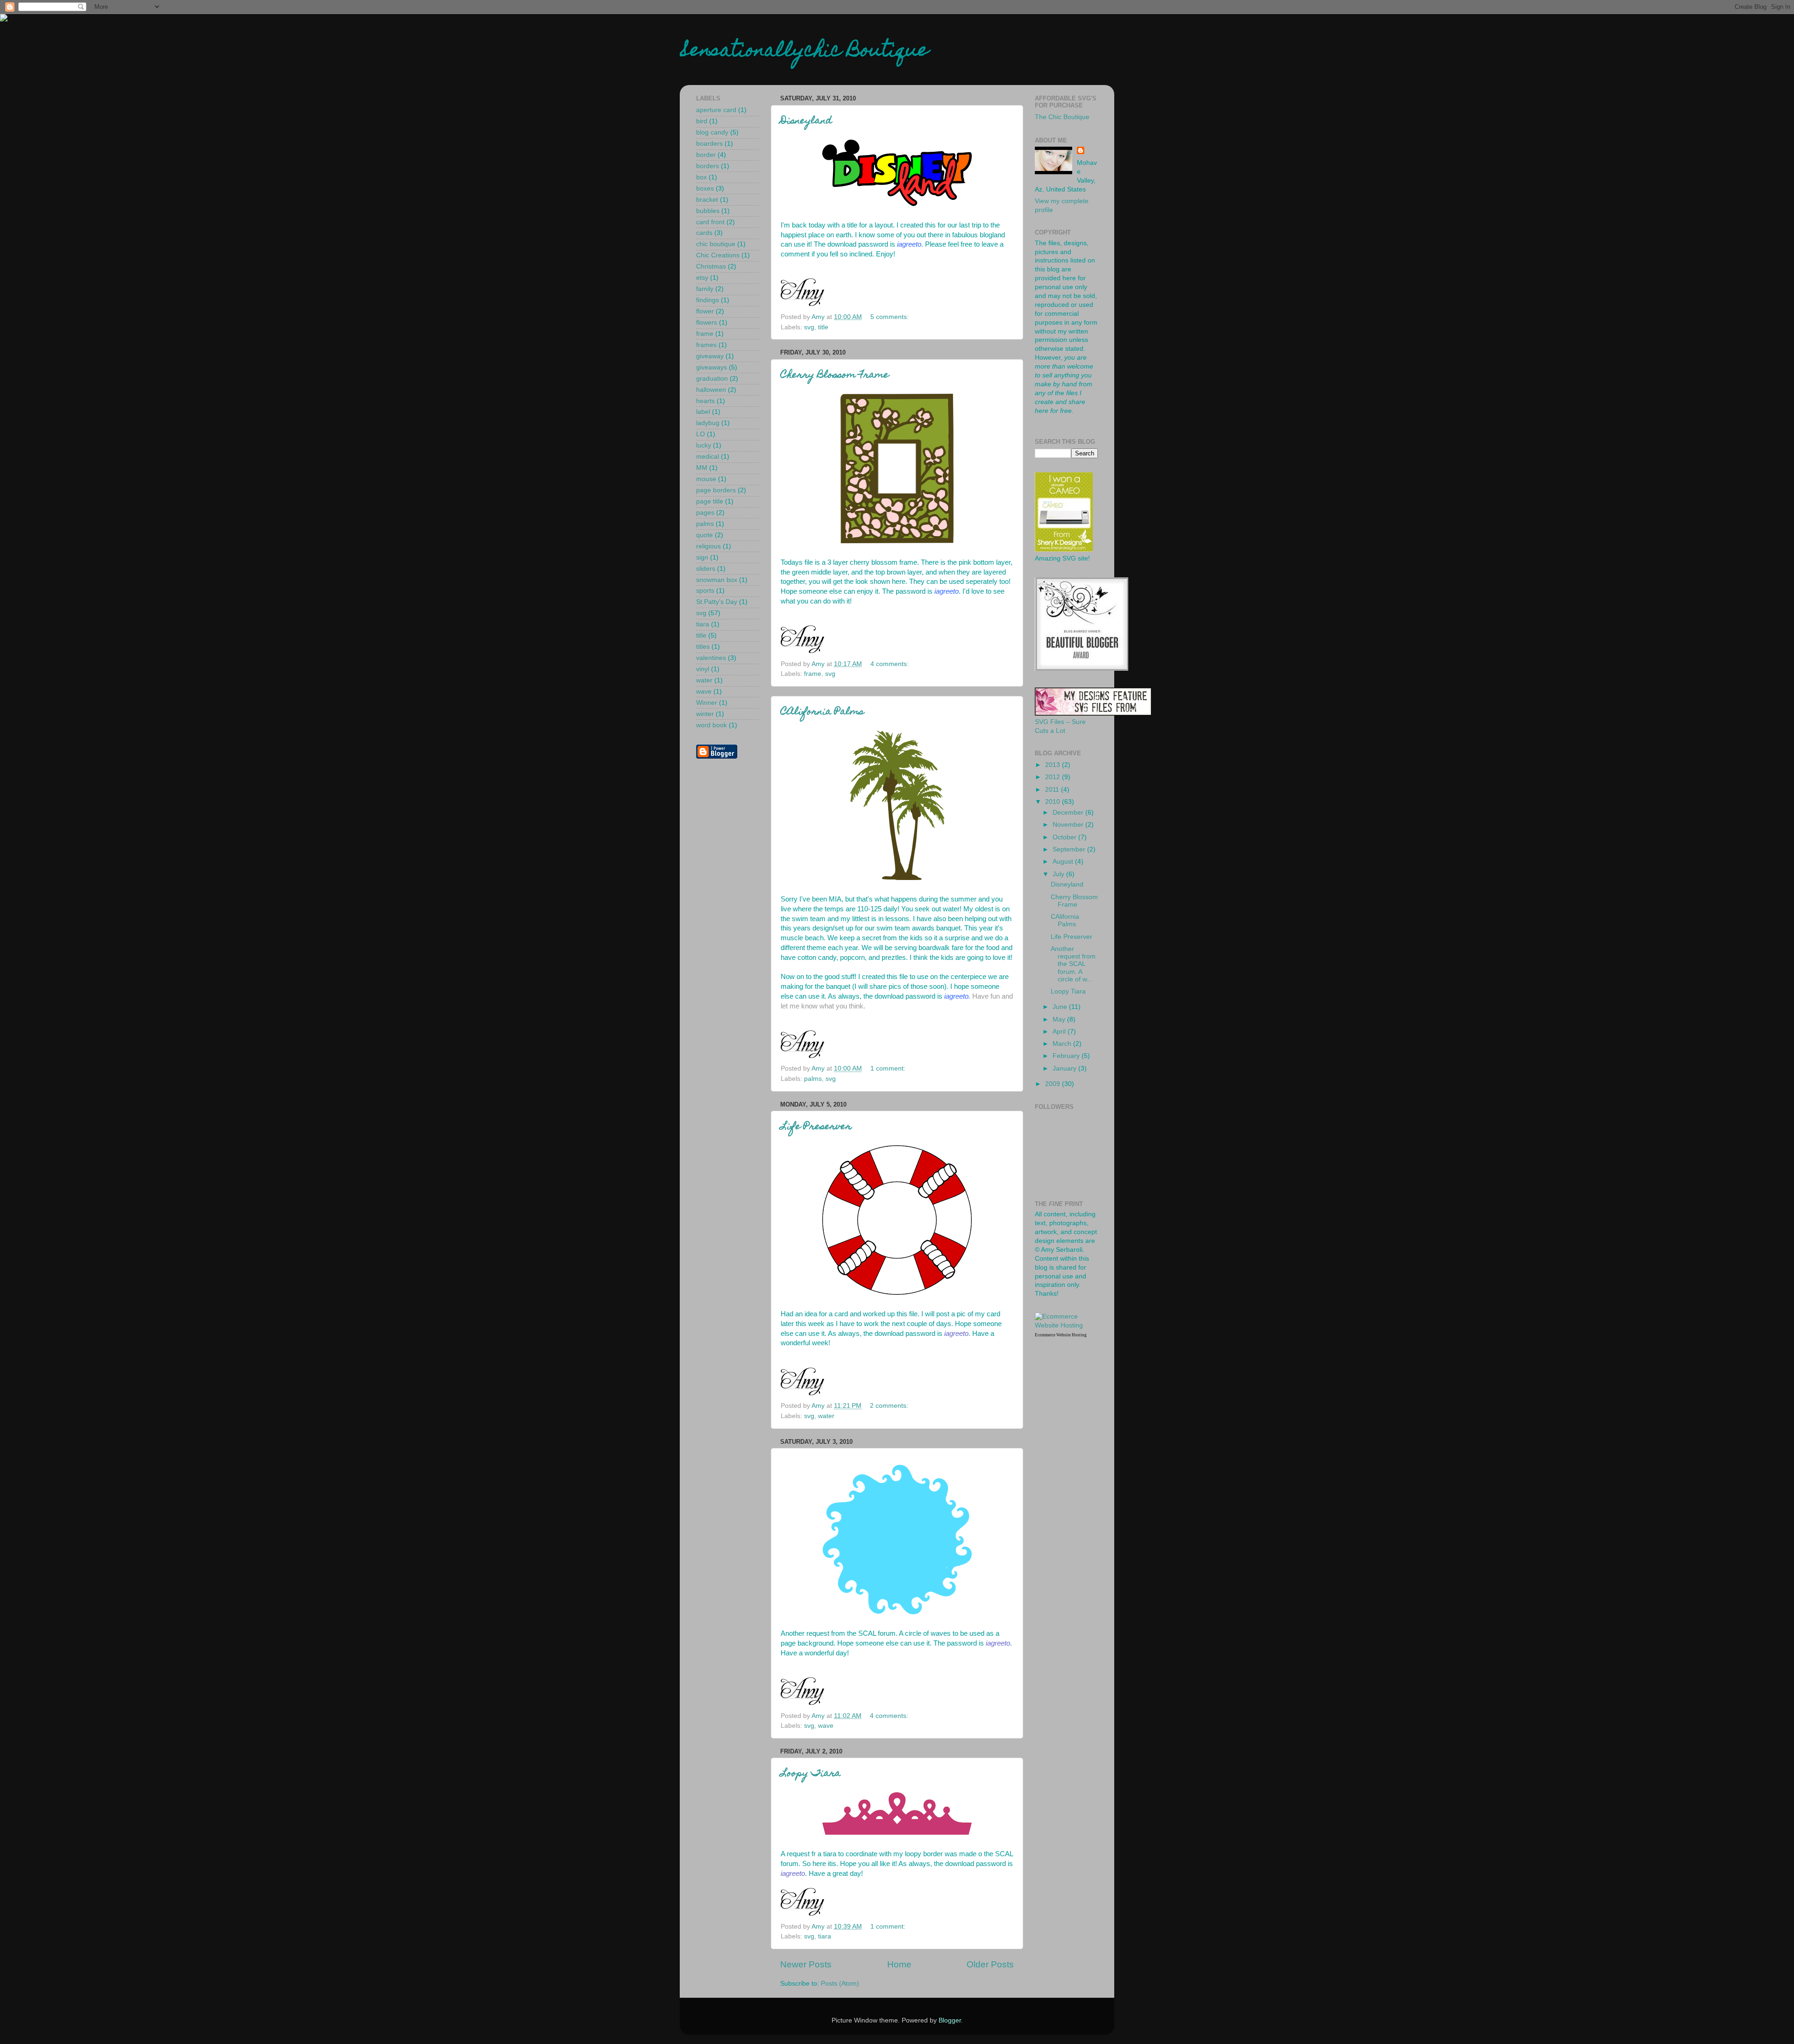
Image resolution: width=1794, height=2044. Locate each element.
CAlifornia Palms (822, 712)
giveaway (710, 356)
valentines (711, 658)
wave (826, 1726)
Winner (707, 703)
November (1069, 825)
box (701, 177)
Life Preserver (816, 1127)
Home (899, 1964)
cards (704, 233)
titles (703, 647)
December (1069, 813)
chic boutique (716, 244)
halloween (711, 390)
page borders (716, 490)
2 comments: (890, 1406)
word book (712, 725)
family (705, 289)
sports (705, 591)
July (1059, 874)
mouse (706, 479)
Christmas (711, 266)
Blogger (950, 2020)
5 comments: (890, 317)
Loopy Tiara (811, 1774)
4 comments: (890, 664)
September (1070, 849)
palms (813, 1079)
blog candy (712, 132)
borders (708, 166)
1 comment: (889, 1068)
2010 (1054, 802)
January (1065, 1068)
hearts (705, 401)
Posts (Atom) (840, 1984)
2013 (1054, 765)
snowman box (717, 580)
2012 (1054, 777)
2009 (1054, 1084)
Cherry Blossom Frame (835, 376)
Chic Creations (718, 255)
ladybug (708, 423)
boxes (705, 188)
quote (705, 535)
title (823, 327)
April (1060, 1032)
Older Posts (990, 1964)
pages (705, 513)
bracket (707, 200)
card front (710, 222)
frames (706, 345)
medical (708, 457)
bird (702, 121)
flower (705, 311)
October (1065, 837)
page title (710, 501)
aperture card (716, 110)
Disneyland (806, 121)
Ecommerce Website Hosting (1061, 1335)
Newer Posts (806, 1964)
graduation (712, 379)
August (1064, 862)
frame (813, 674)
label (703, 412)
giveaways (712, 367)
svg (809, 327)
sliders (706, 569)
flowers (707, 323)
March (1063, 1044)
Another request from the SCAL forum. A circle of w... (1073, 964)
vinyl (703, 669)
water (826, 1416)
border (706, 155)
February (1067, 1056)
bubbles (708, 211)
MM (702, 468)
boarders (709, 144)
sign (702, 557)
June (1061, 1007)
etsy (702, 278)
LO (701, 434)
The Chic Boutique (1062, 117)
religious (708, 546)
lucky (704, 445)
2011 (1053, 790)
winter (705, 714)
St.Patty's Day (717, 602)
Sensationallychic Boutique (804, 52)
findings (708, 300)
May (1060, 1019)
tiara (825, 1936)
